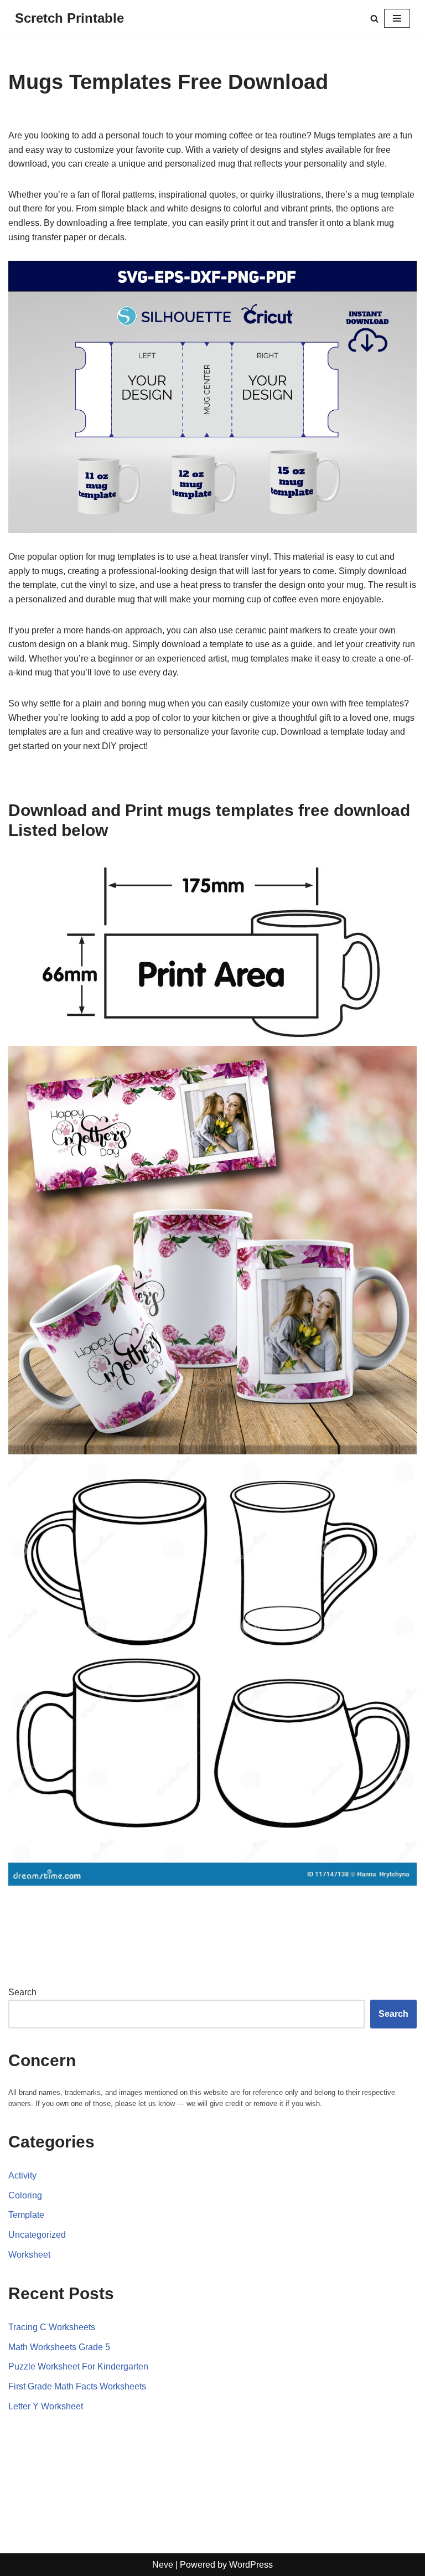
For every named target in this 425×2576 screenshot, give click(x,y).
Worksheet (29, 2255)
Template (26, 2215)
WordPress (251, 2565)
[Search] (374, 19)
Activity (22, 2175)
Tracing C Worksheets (52, 2327)
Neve (163, 2565)
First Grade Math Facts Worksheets (77, 2386)
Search (22, 1992)
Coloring (25, 2195)
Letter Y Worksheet (46, 2406)
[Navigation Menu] (397, 18)
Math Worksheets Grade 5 (59, 2347)
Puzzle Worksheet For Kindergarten (78, 2366)
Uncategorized (37, 2235)
